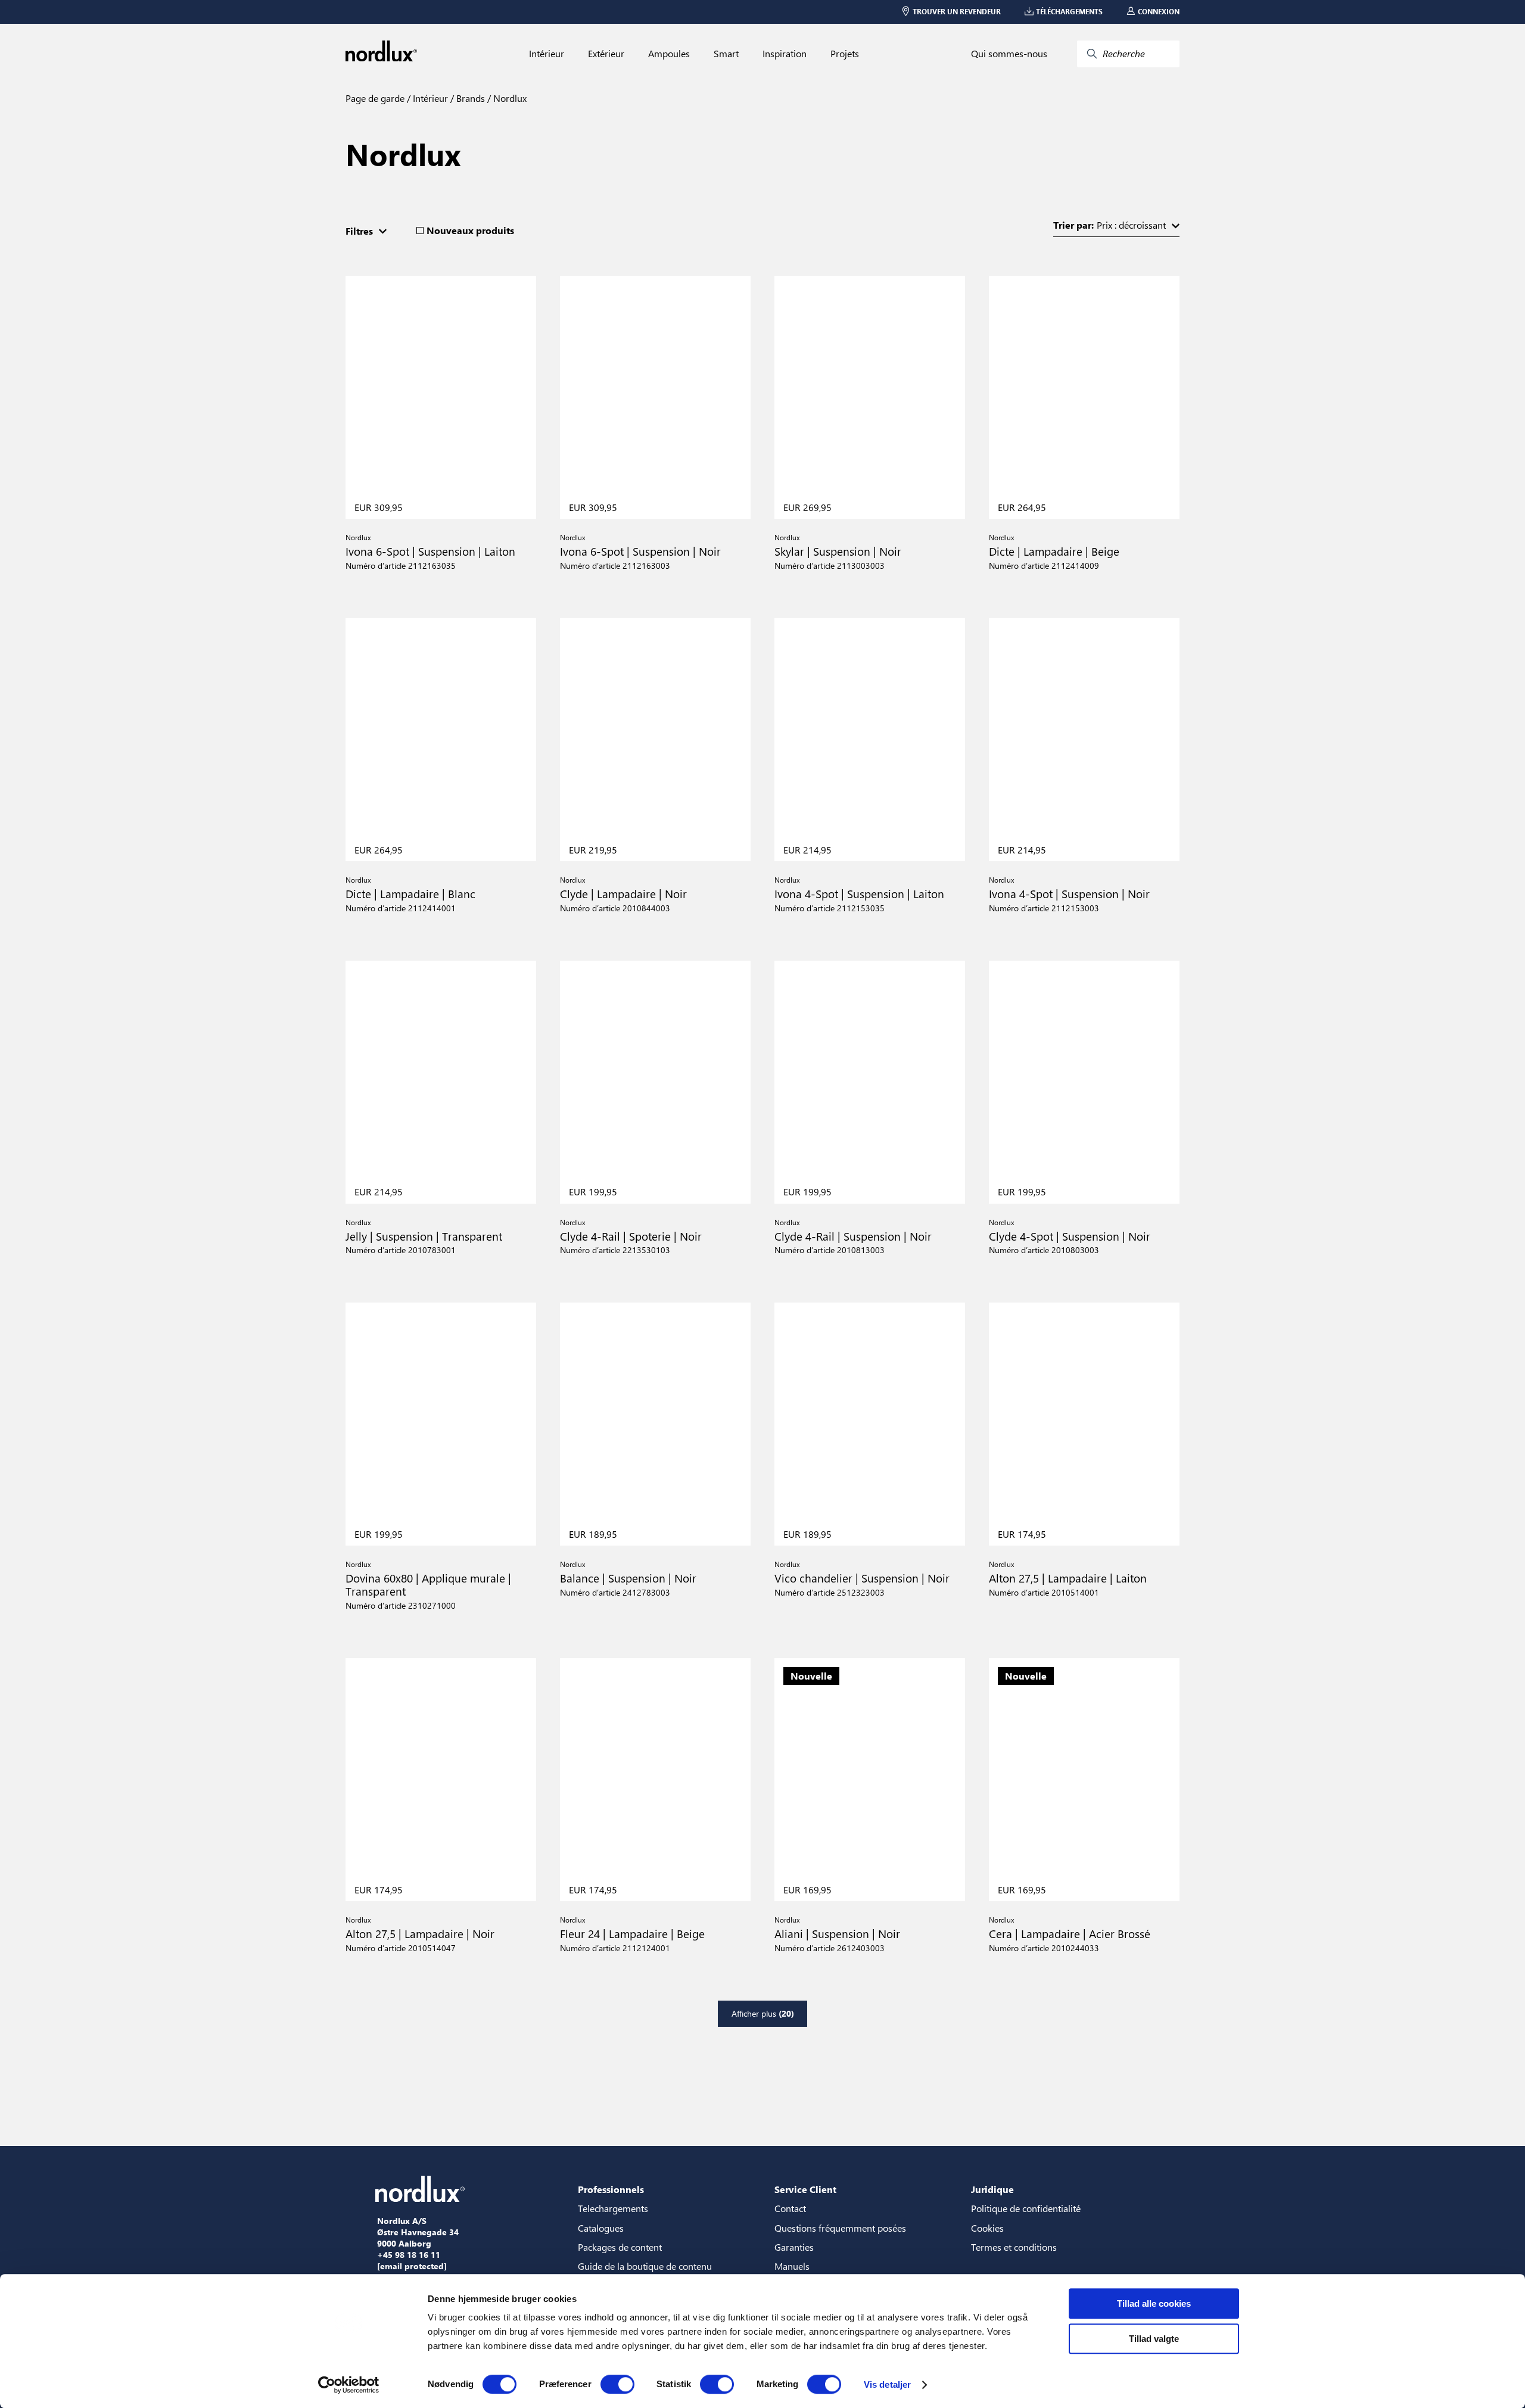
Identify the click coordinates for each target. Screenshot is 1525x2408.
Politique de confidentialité (1026, 2208)
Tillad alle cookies (1154, 2303)
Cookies (987, 2228)
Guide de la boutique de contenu (645, 2266)
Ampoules (669, 54)
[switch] (617, 2384)
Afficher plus (763, 2013)
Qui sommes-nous (1009, 54)
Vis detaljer (887, 2384)
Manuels (792, 2266)
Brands (469, 98)
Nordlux (509, 98)
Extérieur (606, 54)
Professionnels (611, 2189)
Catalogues (601, 2228)
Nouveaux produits (470, 230)
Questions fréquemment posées (840, 2228)
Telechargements (613, 2208)
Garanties (794, 2247)
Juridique (992, 2189)
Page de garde (375, 98)
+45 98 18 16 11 (409, 2255)
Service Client (805, 2189)
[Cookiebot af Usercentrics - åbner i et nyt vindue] (349, 2385)
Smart (726, 54)
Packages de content (620, 2247)
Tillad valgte (1154, 2339)
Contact (790, 2208)
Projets (845, 54)
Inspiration (785, 54)
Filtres (359, 231)
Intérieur (547, 54)
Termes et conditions (1014, 2247)
